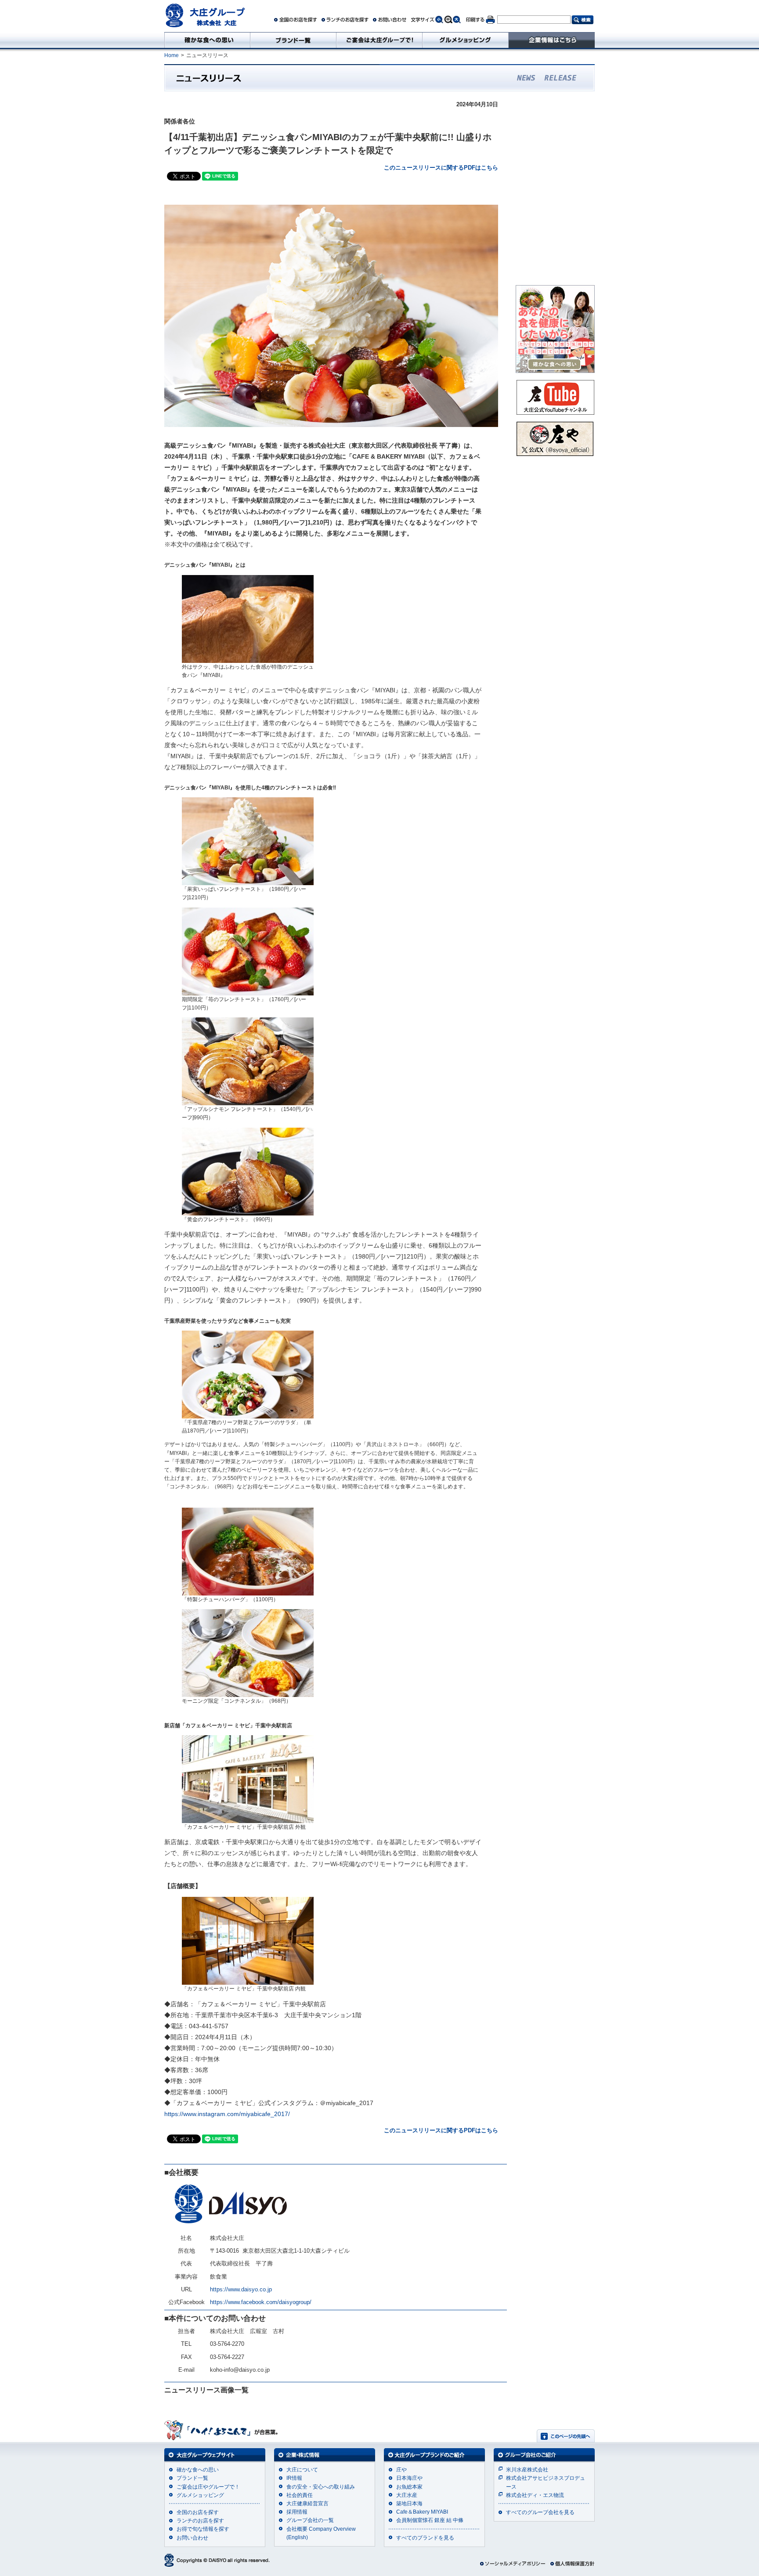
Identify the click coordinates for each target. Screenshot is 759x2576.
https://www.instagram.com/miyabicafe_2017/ (227, 2114)
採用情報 (297, 2512)
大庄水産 (407, 2495)
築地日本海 (409, 2504)
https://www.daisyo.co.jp (241, 2289)
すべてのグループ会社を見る (540, 2512)
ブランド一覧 (192, 2478)
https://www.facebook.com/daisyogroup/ (261, 2302)
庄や (401, 2470)
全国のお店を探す (198, 2512)
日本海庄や (409, 2478)
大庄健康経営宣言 (307, 2504)
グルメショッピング (200, 2495)
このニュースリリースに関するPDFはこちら (441, 168)
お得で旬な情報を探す (203, 2529)
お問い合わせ (192, 2538)
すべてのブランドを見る (425, 2538)
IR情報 (294, 2478)
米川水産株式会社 (527, 2470)
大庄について (302, 2470)
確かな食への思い (198, 2470)
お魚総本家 (409, 2487)
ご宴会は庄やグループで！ (208, 2487)
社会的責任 (300, 2495)
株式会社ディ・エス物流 (535, 2495)
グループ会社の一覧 (310, 2520)
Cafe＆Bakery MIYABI (422, 2512)
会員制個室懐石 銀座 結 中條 (430, 2520)
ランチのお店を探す (200, 2521)
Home (172, 55)
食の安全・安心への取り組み (321, 2487)
